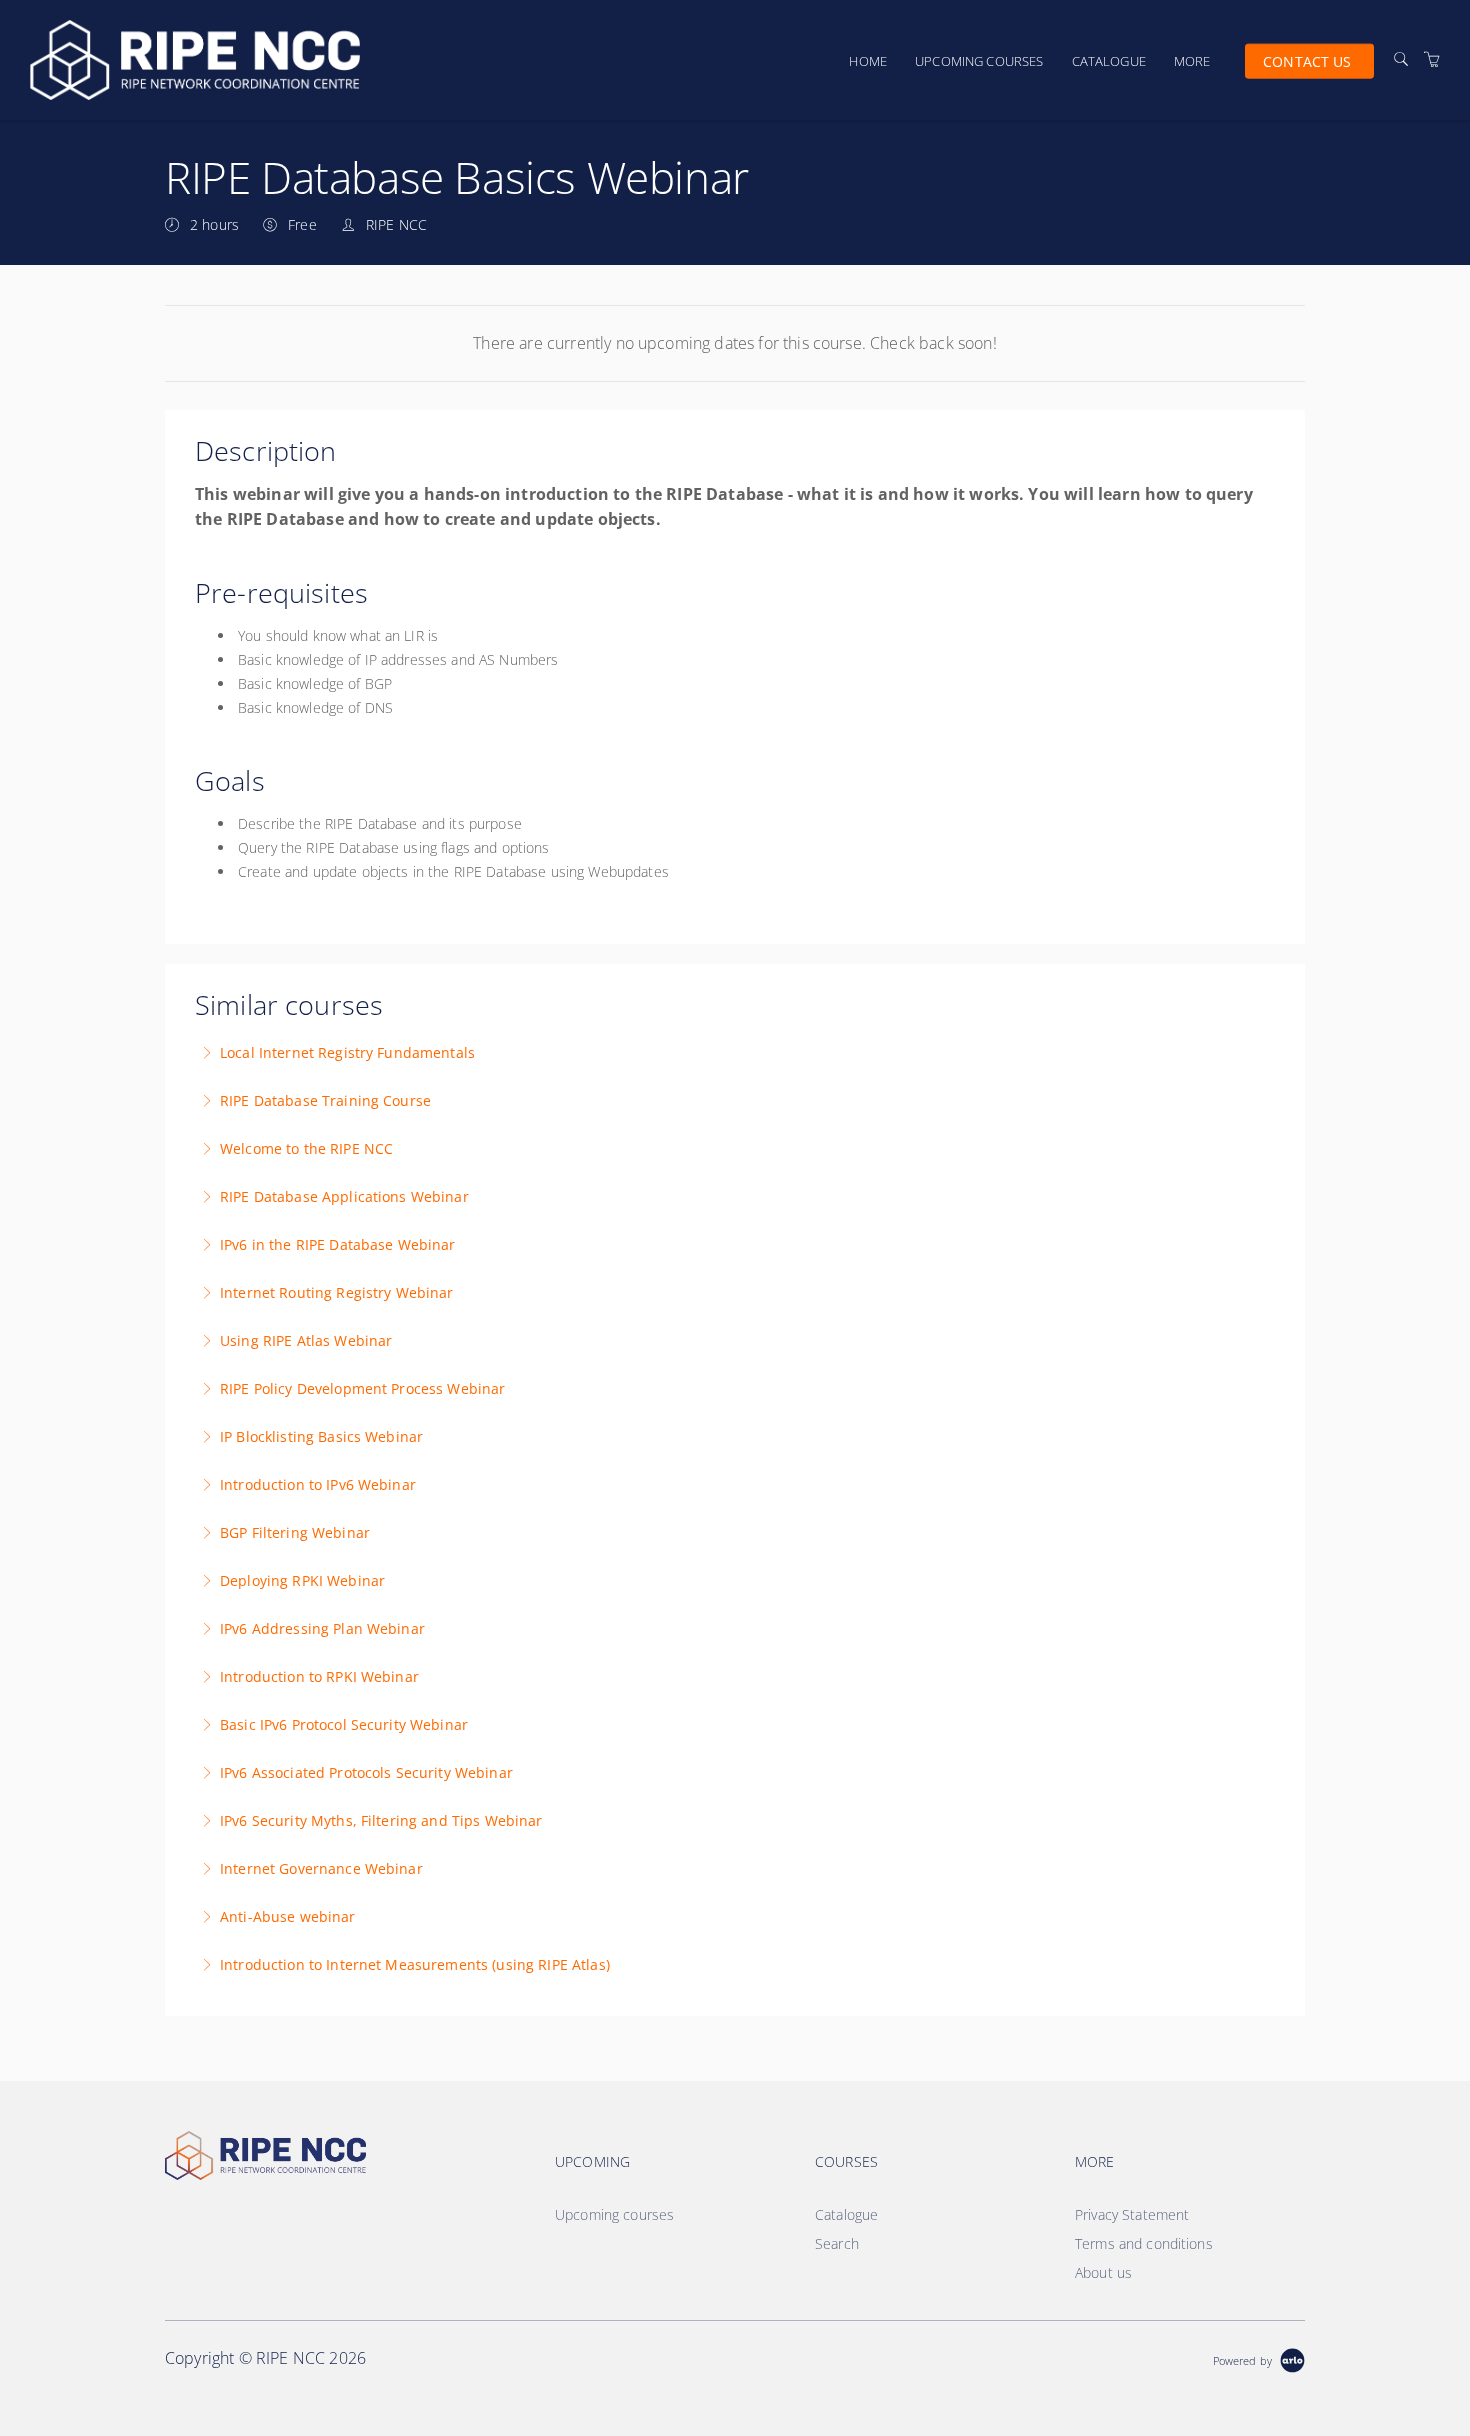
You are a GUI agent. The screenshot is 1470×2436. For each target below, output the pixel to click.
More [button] (1192, 61)
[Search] (1401, 59)
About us (1103, 2272)
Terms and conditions (1144, 2243)
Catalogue (1109, 61)
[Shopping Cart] (1432, 59)
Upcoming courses (979, 61)
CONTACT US (1307, 60)
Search (837, 2243)
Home (868, 61)
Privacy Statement (1132, 2214)
